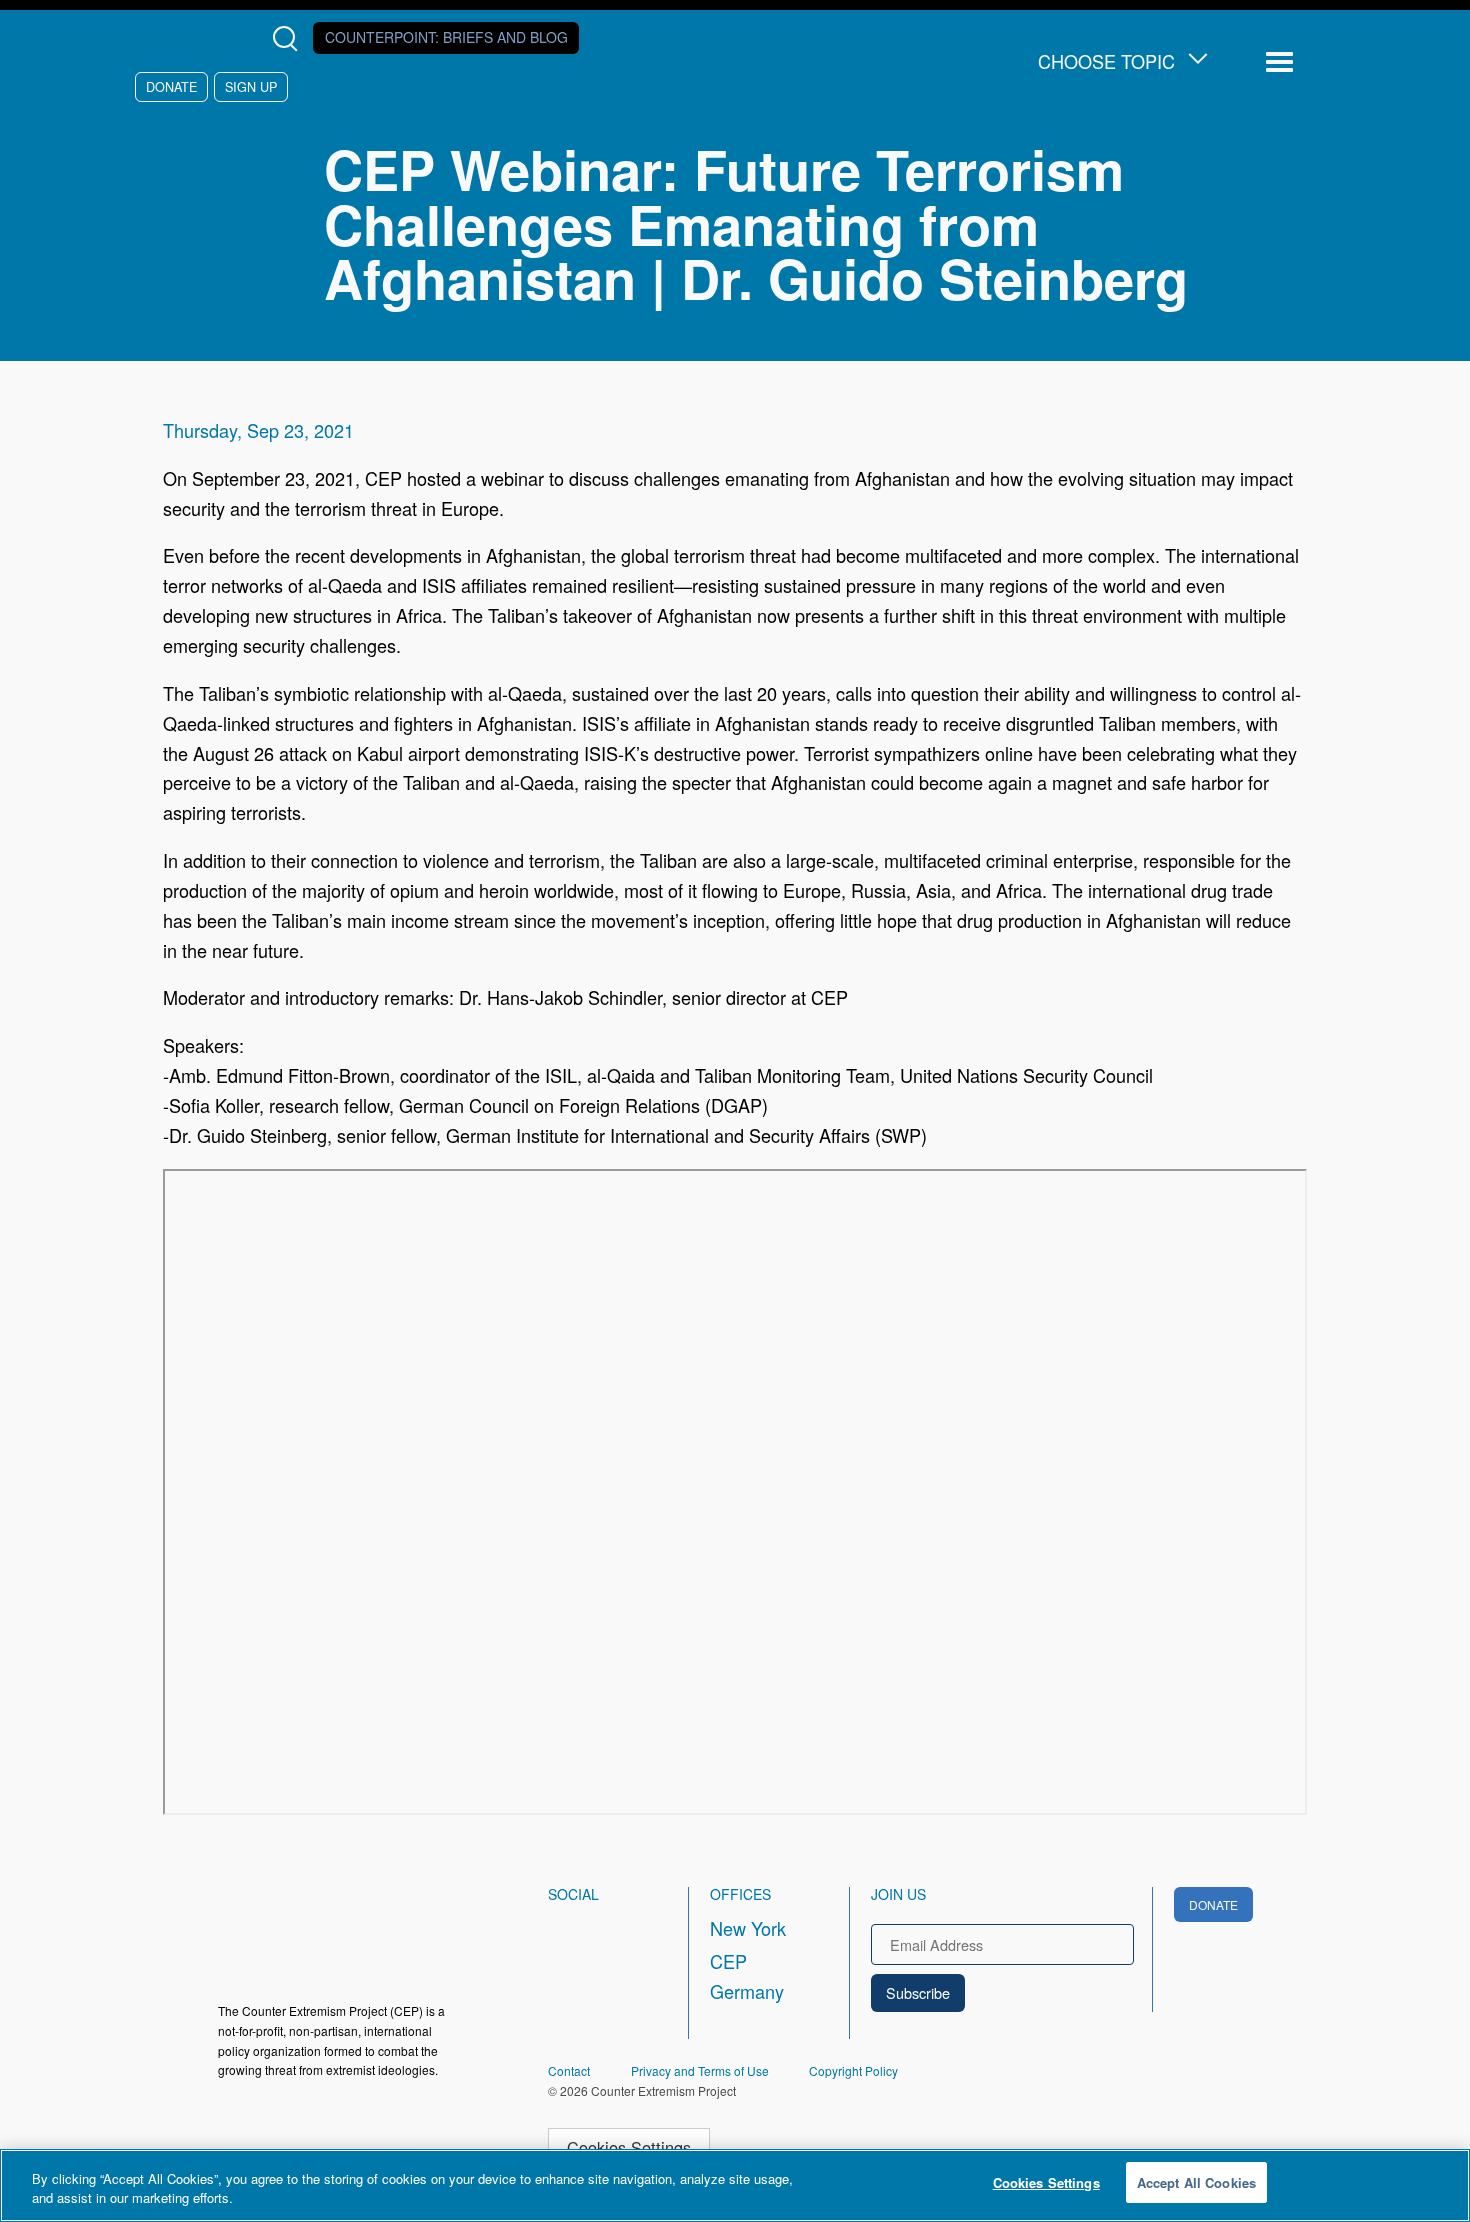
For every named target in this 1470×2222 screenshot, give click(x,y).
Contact (569, 2070)
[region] (735, 2185)
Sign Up (251, 86)
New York (748, 1928)
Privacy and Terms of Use (700, 2070)
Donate (171, 86)
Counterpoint (446, 37)
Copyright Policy (853, 2070)
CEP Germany (747, 1976)
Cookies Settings (629, 2147)
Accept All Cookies (1196, 2182)
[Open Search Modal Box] (289, 38)
